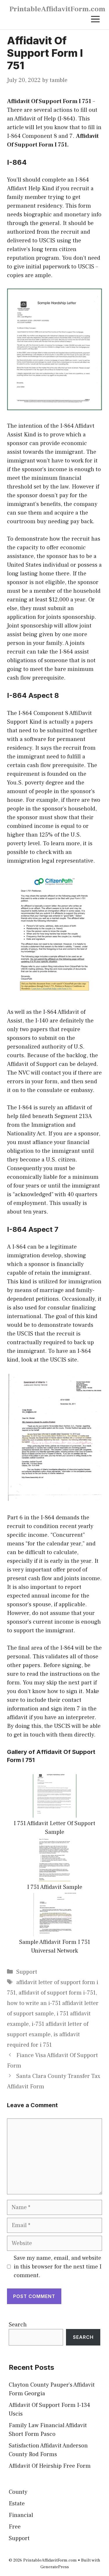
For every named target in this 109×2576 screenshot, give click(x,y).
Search (18, 2325)
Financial (21, 2515)
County (18, 2492)
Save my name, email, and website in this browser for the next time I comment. (58, 2267)
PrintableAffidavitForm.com (57, 9)
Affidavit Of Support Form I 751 (49, 101)
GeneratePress (55, 2567)
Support (27, 1972)
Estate (17, 2504)
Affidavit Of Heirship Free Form (50, 2466)
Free (15, 2527)
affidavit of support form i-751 (57, 1993)
